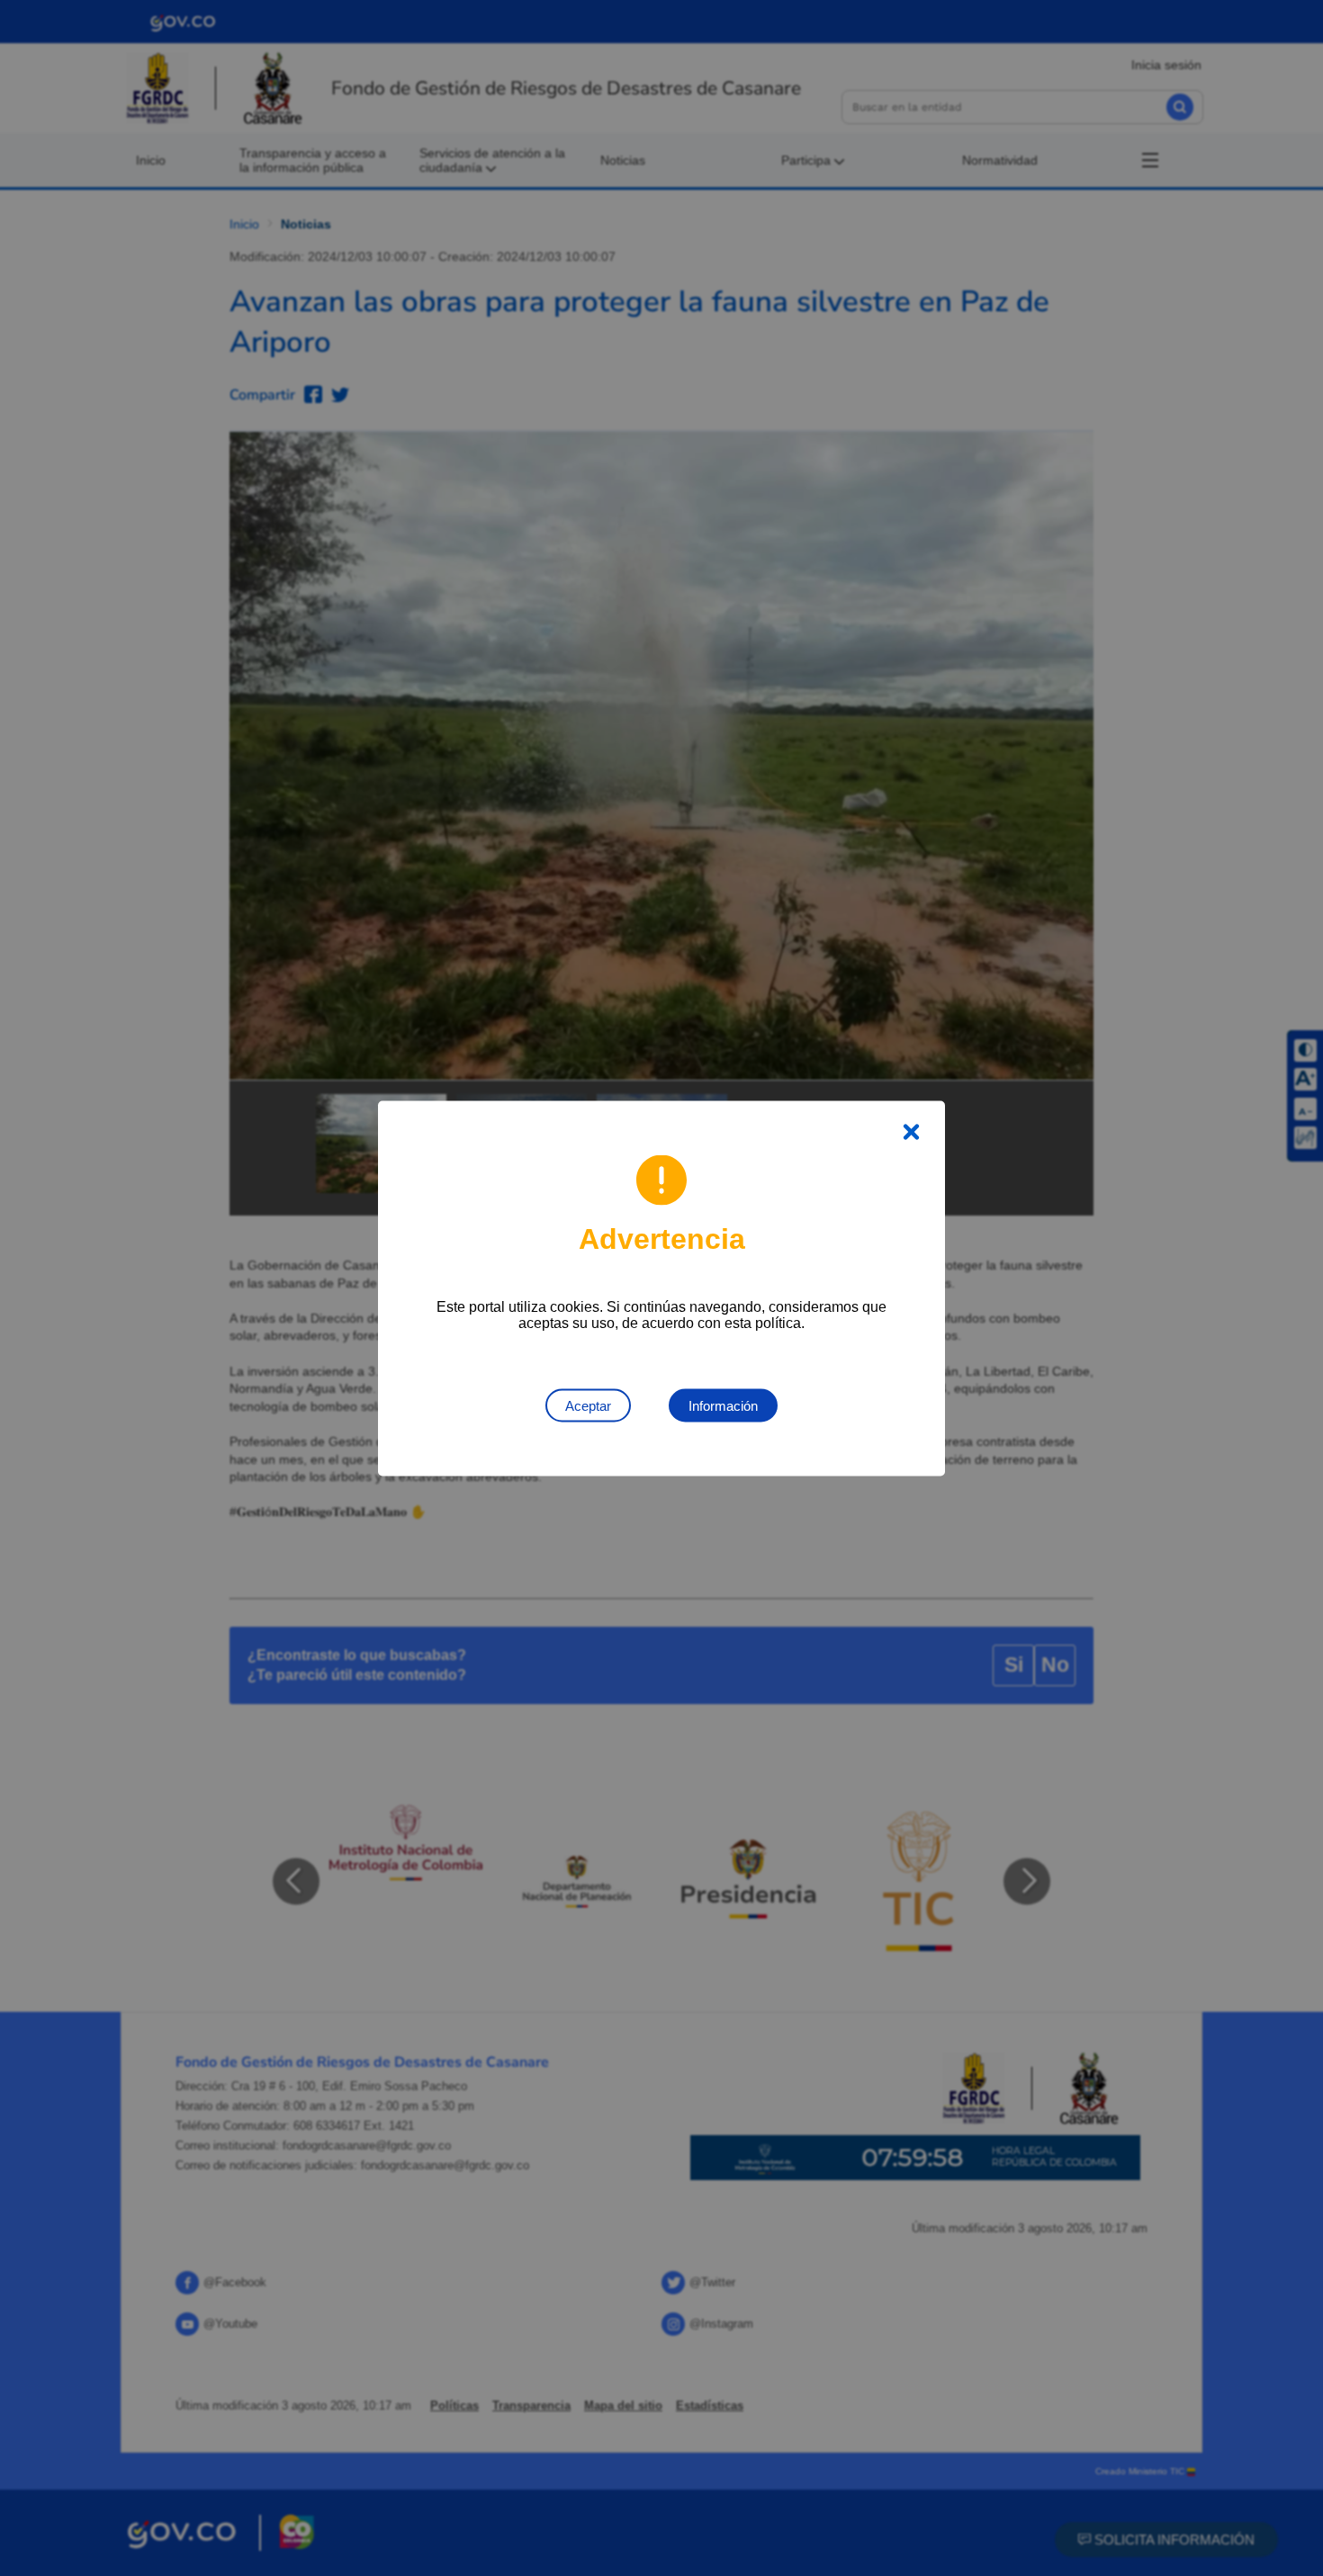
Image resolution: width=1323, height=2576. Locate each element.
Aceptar (588, 1405)
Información (723, 1405)
